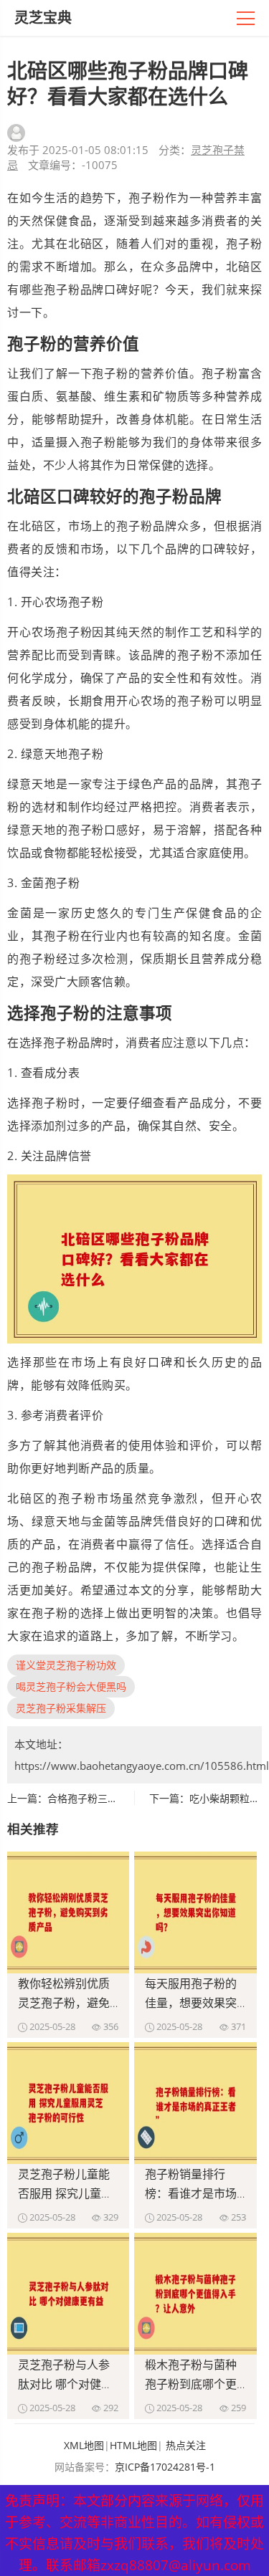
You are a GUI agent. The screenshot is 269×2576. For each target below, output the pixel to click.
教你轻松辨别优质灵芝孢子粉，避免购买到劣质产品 (64, 2003)
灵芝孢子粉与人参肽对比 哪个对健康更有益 (65, 2384)
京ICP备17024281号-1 (165, 2467)
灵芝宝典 (43, 18)
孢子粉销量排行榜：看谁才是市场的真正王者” (191, 2193)
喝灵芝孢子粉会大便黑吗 (71, 1686)
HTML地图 (133, 2445)
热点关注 (186, 2445)
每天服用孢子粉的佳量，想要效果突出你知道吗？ (191, 2003)
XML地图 (84, 2445)
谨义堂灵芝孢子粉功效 (66, 1665)
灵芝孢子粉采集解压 (61, 1708)
